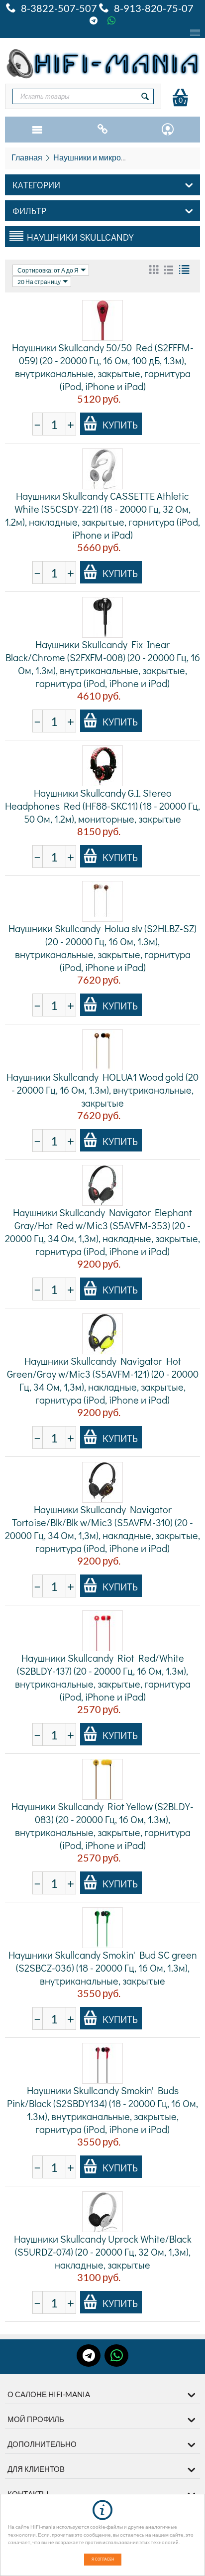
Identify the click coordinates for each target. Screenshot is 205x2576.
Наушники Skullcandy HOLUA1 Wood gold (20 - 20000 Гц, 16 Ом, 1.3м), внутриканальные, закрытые (102, 1090)
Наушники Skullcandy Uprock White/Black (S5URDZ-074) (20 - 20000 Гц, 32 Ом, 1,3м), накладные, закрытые (103, 2252)
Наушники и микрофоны (98, 157)
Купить (120, 425)
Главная (27, 157)
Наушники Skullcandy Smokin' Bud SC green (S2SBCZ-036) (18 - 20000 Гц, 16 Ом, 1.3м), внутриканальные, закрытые (103, 1968)
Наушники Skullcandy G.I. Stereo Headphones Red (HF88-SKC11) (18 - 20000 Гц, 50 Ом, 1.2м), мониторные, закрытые (102, 806)
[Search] (145, 96)
